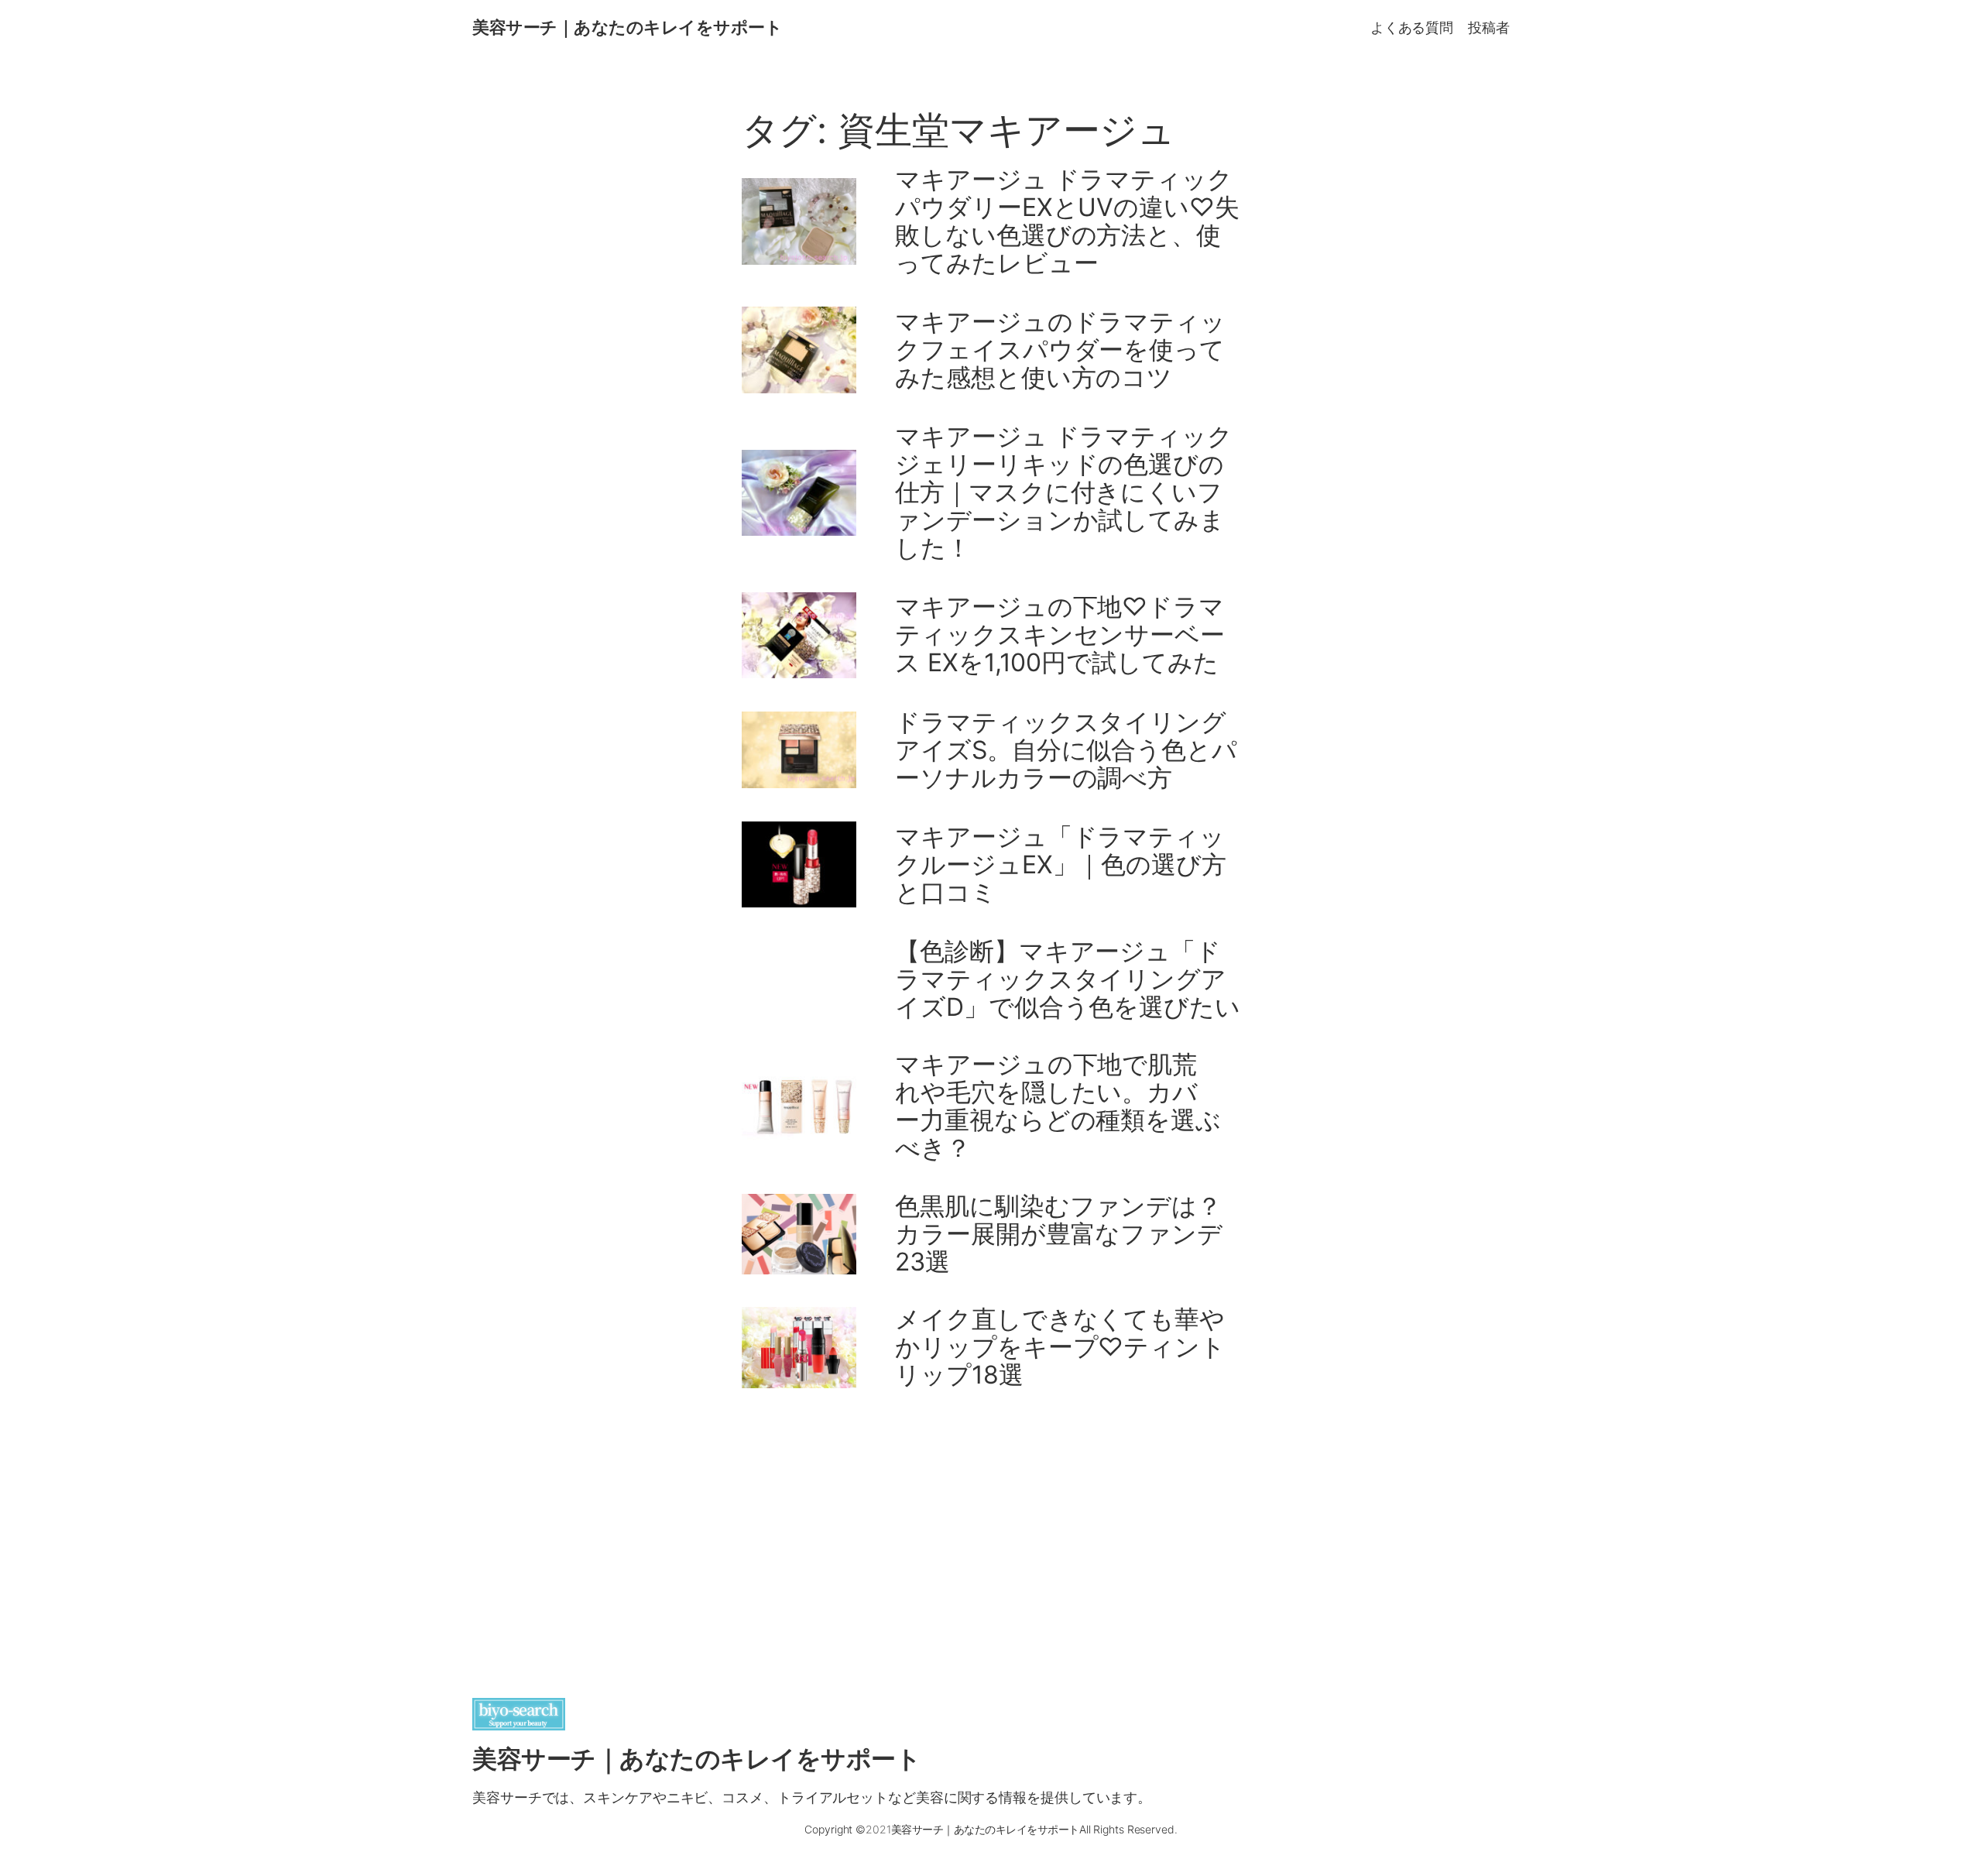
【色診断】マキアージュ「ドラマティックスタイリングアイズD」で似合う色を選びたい (1068, 979)
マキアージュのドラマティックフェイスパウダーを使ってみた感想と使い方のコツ (1060, 350)
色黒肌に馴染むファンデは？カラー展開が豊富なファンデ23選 (1059, 1234)
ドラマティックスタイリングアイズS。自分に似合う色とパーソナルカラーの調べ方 (1066, 750)
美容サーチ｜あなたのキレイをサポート (627, 27)
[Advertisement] (991, 1528)
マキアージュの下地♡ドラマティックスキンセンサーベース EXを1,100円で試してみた (1060, 635)
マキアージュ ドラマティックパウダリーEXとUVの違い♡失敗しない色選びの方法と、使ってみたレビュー (1067, 221)
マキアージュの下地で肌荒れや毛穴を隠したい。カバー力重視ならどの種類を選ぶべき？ (1058, 1106)
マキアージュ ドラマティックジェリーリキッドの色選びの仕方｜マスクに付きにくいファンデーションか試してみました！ (1064, 492)
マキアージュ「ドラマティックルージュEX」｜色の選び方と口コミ (1061, 865)
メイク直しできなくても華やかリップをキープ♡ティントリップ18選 (1060, 1347)
